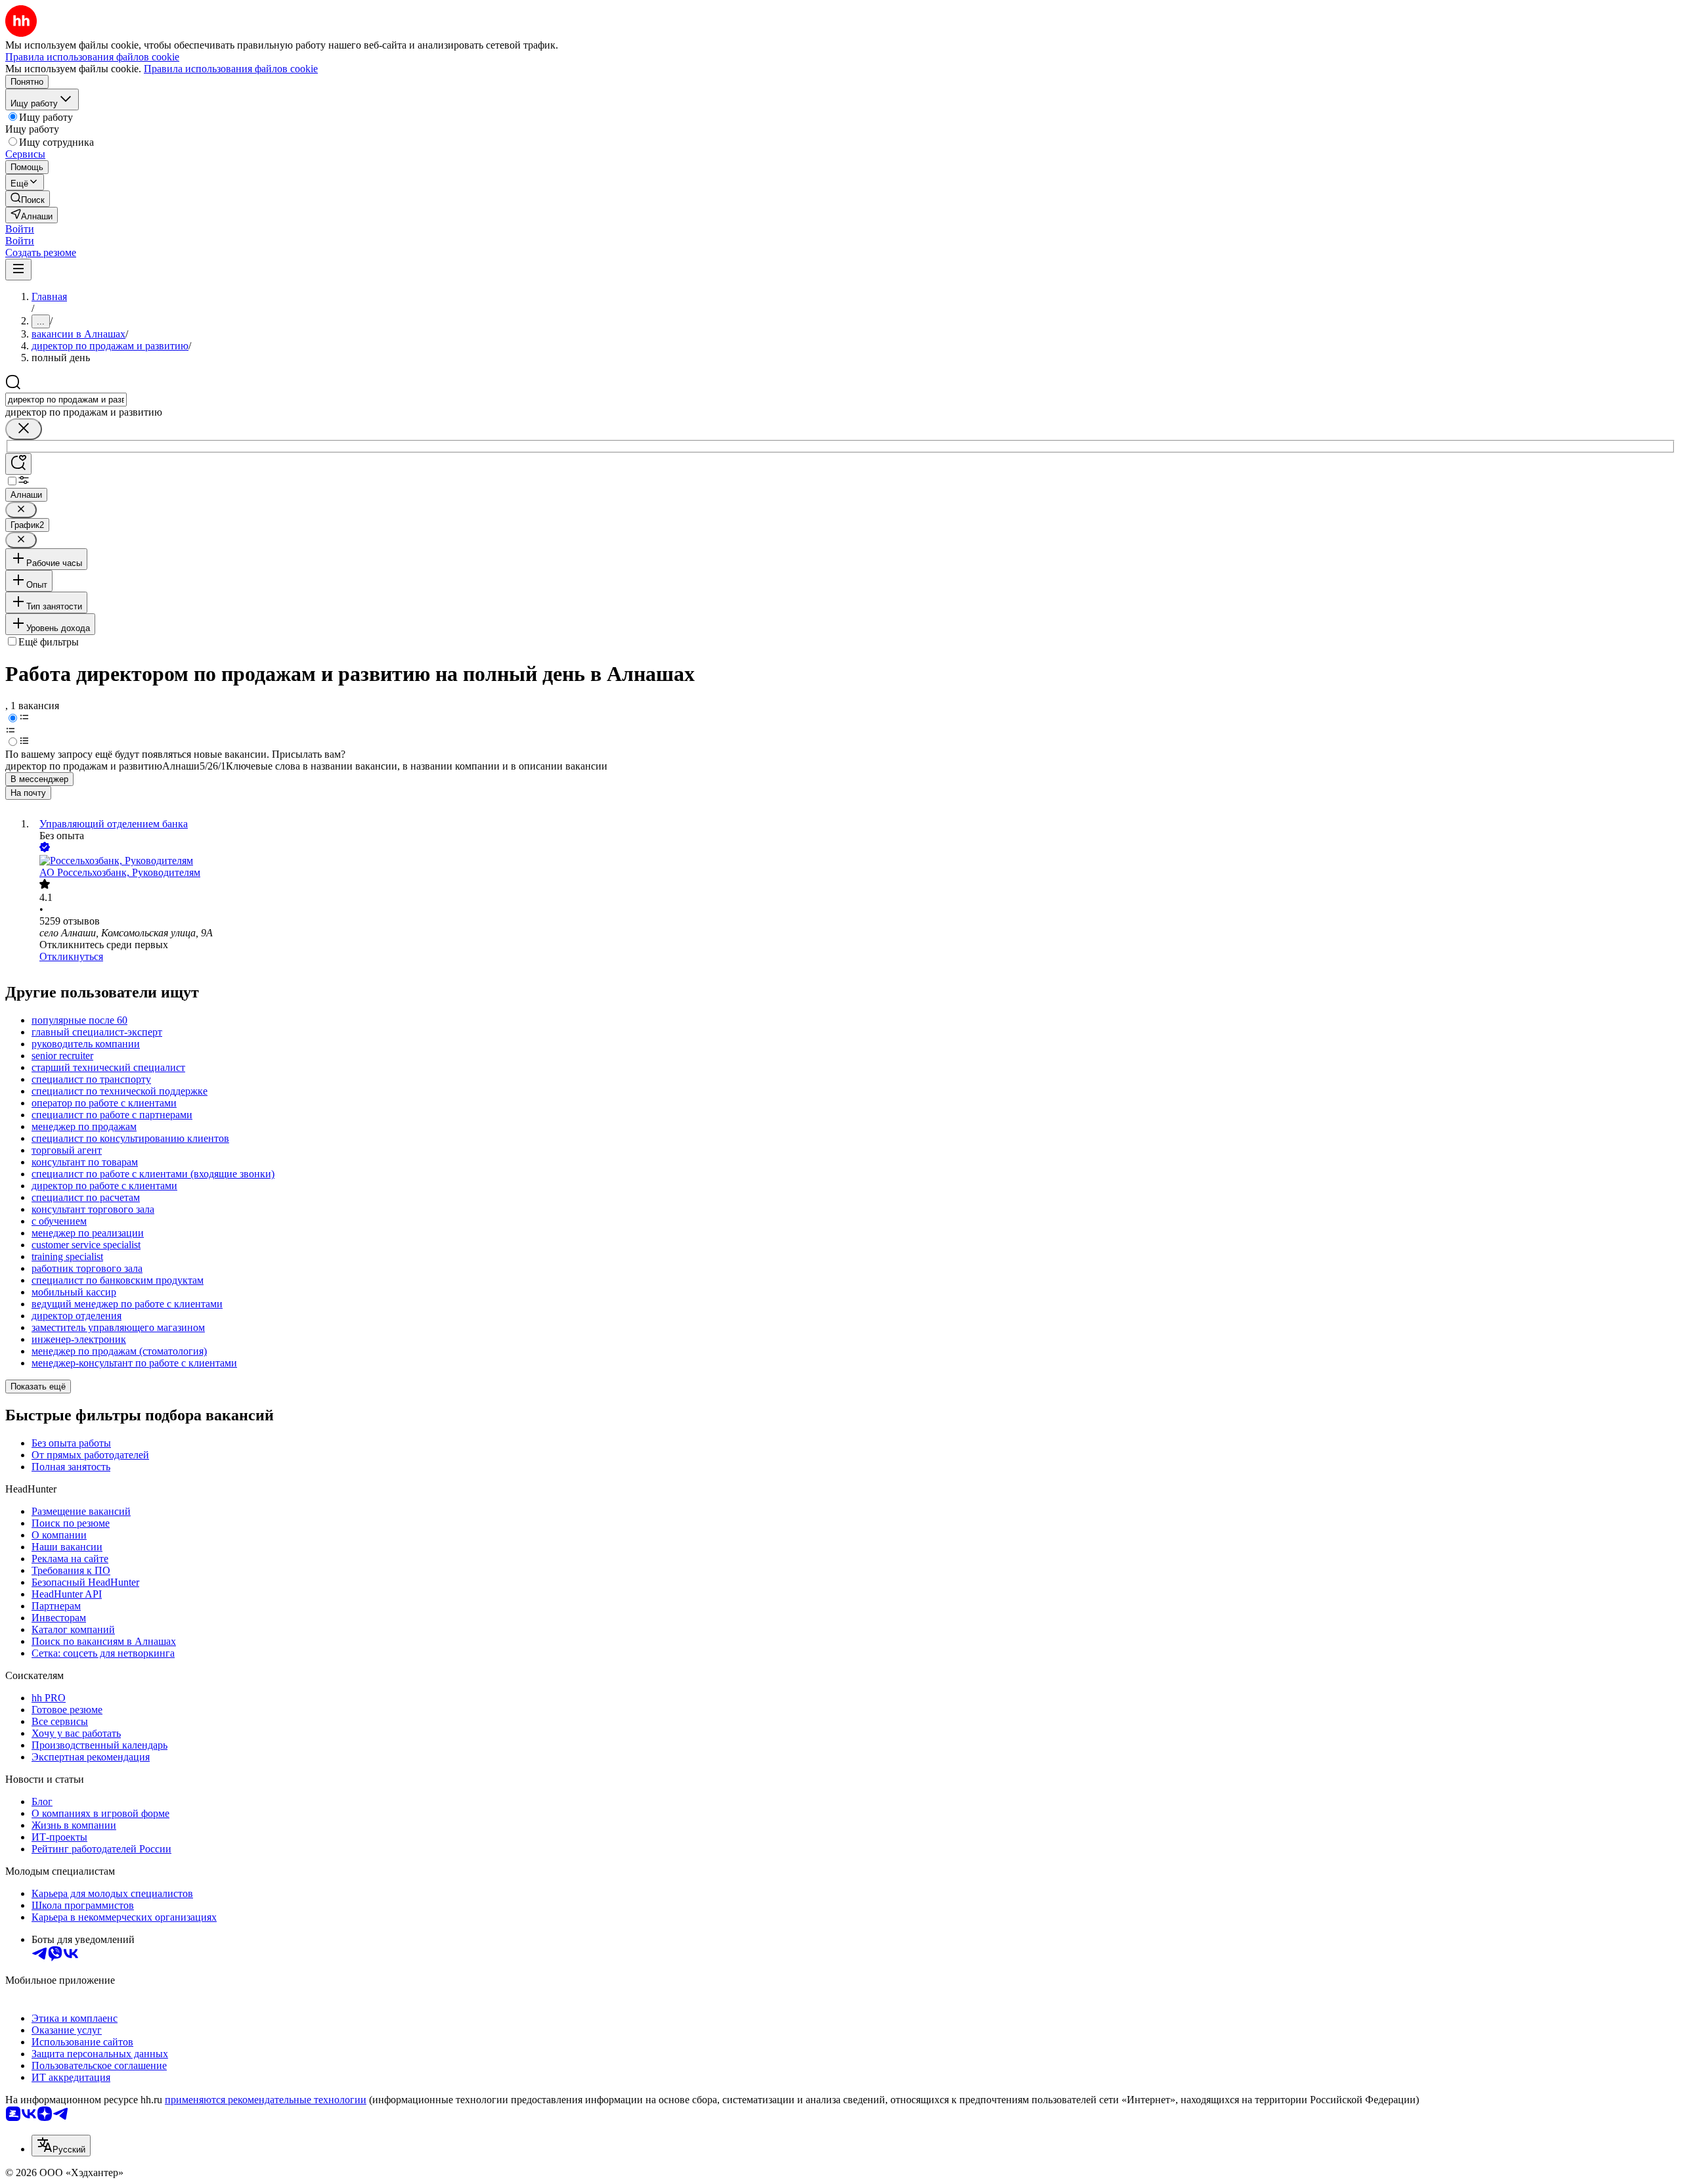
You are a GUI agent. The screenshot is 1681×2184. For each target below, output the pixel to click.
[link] (28, 199)
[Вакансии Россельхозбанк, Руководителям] (854, 861)
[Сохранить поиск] (18, 464)
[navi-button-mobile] (18, 270)
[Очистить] (24, 429)
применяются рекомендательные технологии (266, 2100)
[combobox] (66, 400)
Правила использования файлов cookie (231, 69)
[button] (20, 229)
